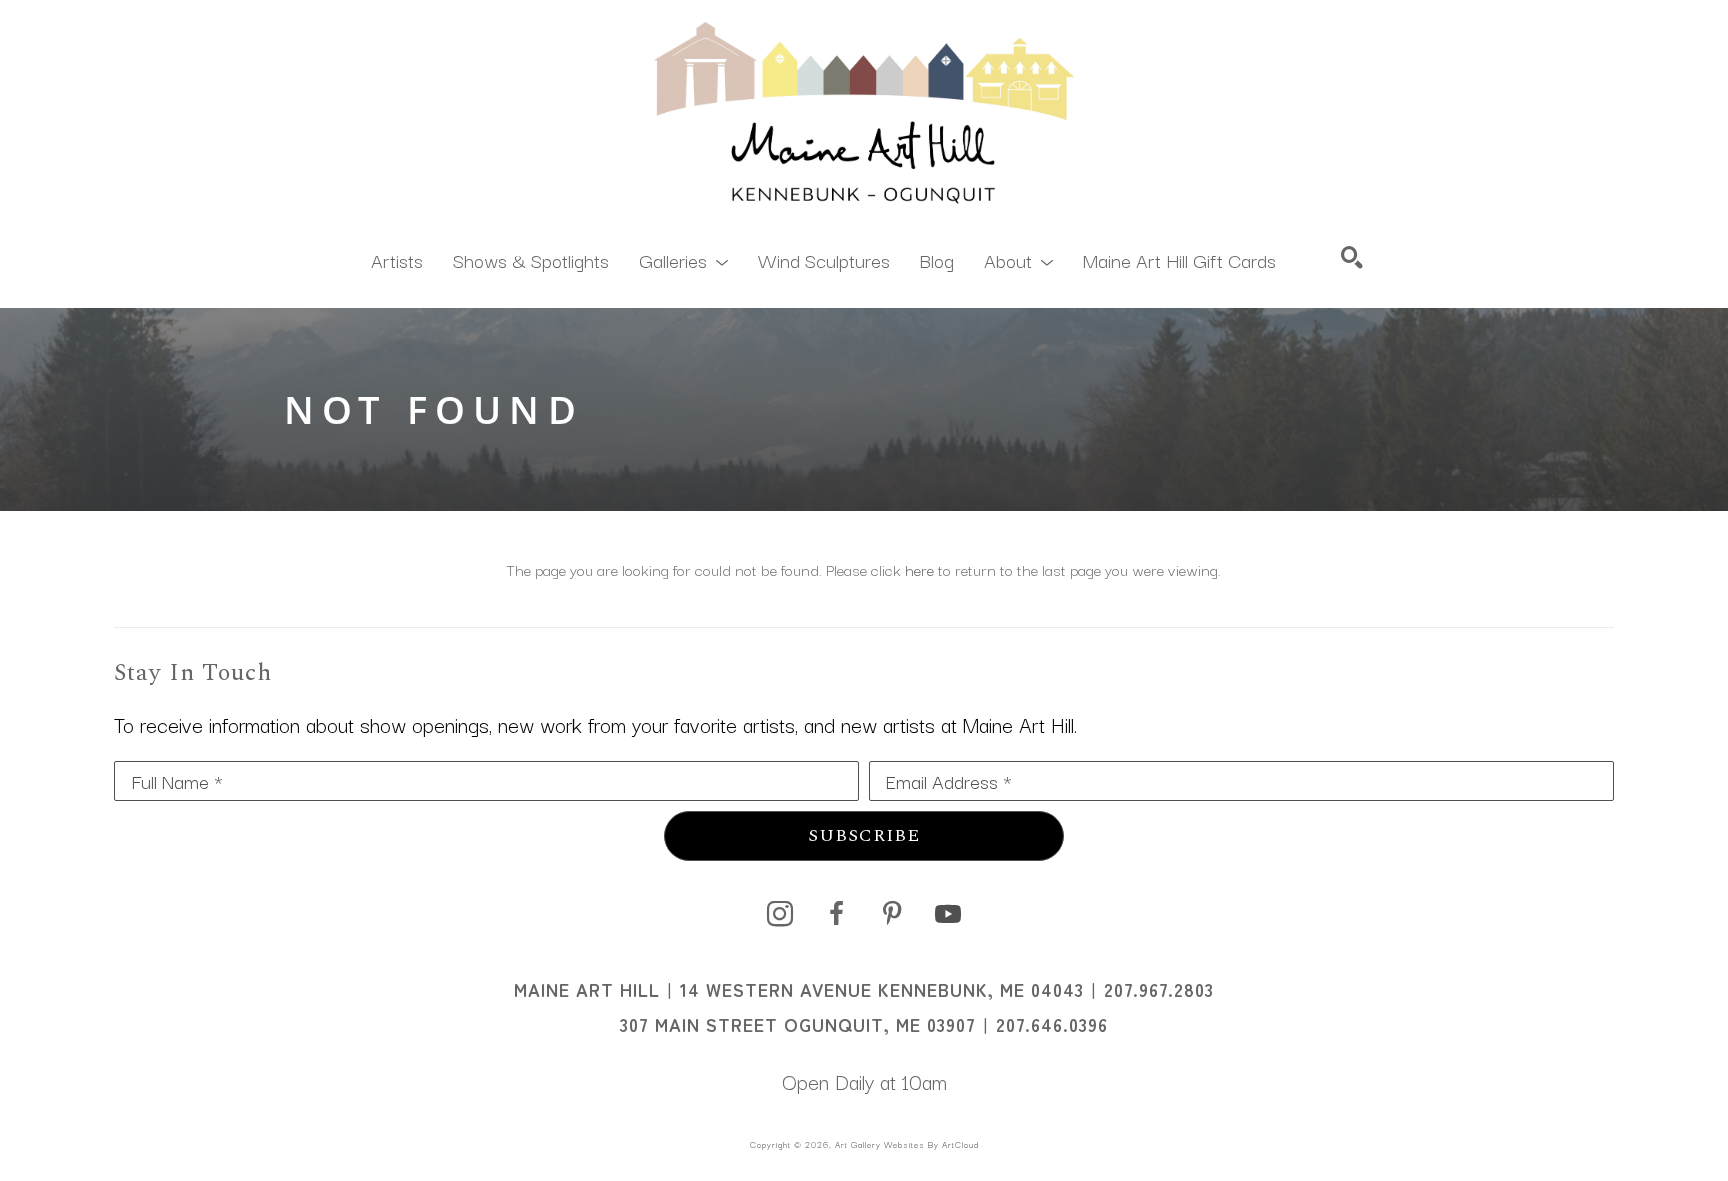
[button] (683, 259)
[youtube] (948, 914)
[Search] (1352, 257)
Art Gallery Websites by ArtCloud (907, 1144)
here (919, 569)
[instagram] (780, 914)
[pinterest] (892, 914)
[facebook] (836, 914)
